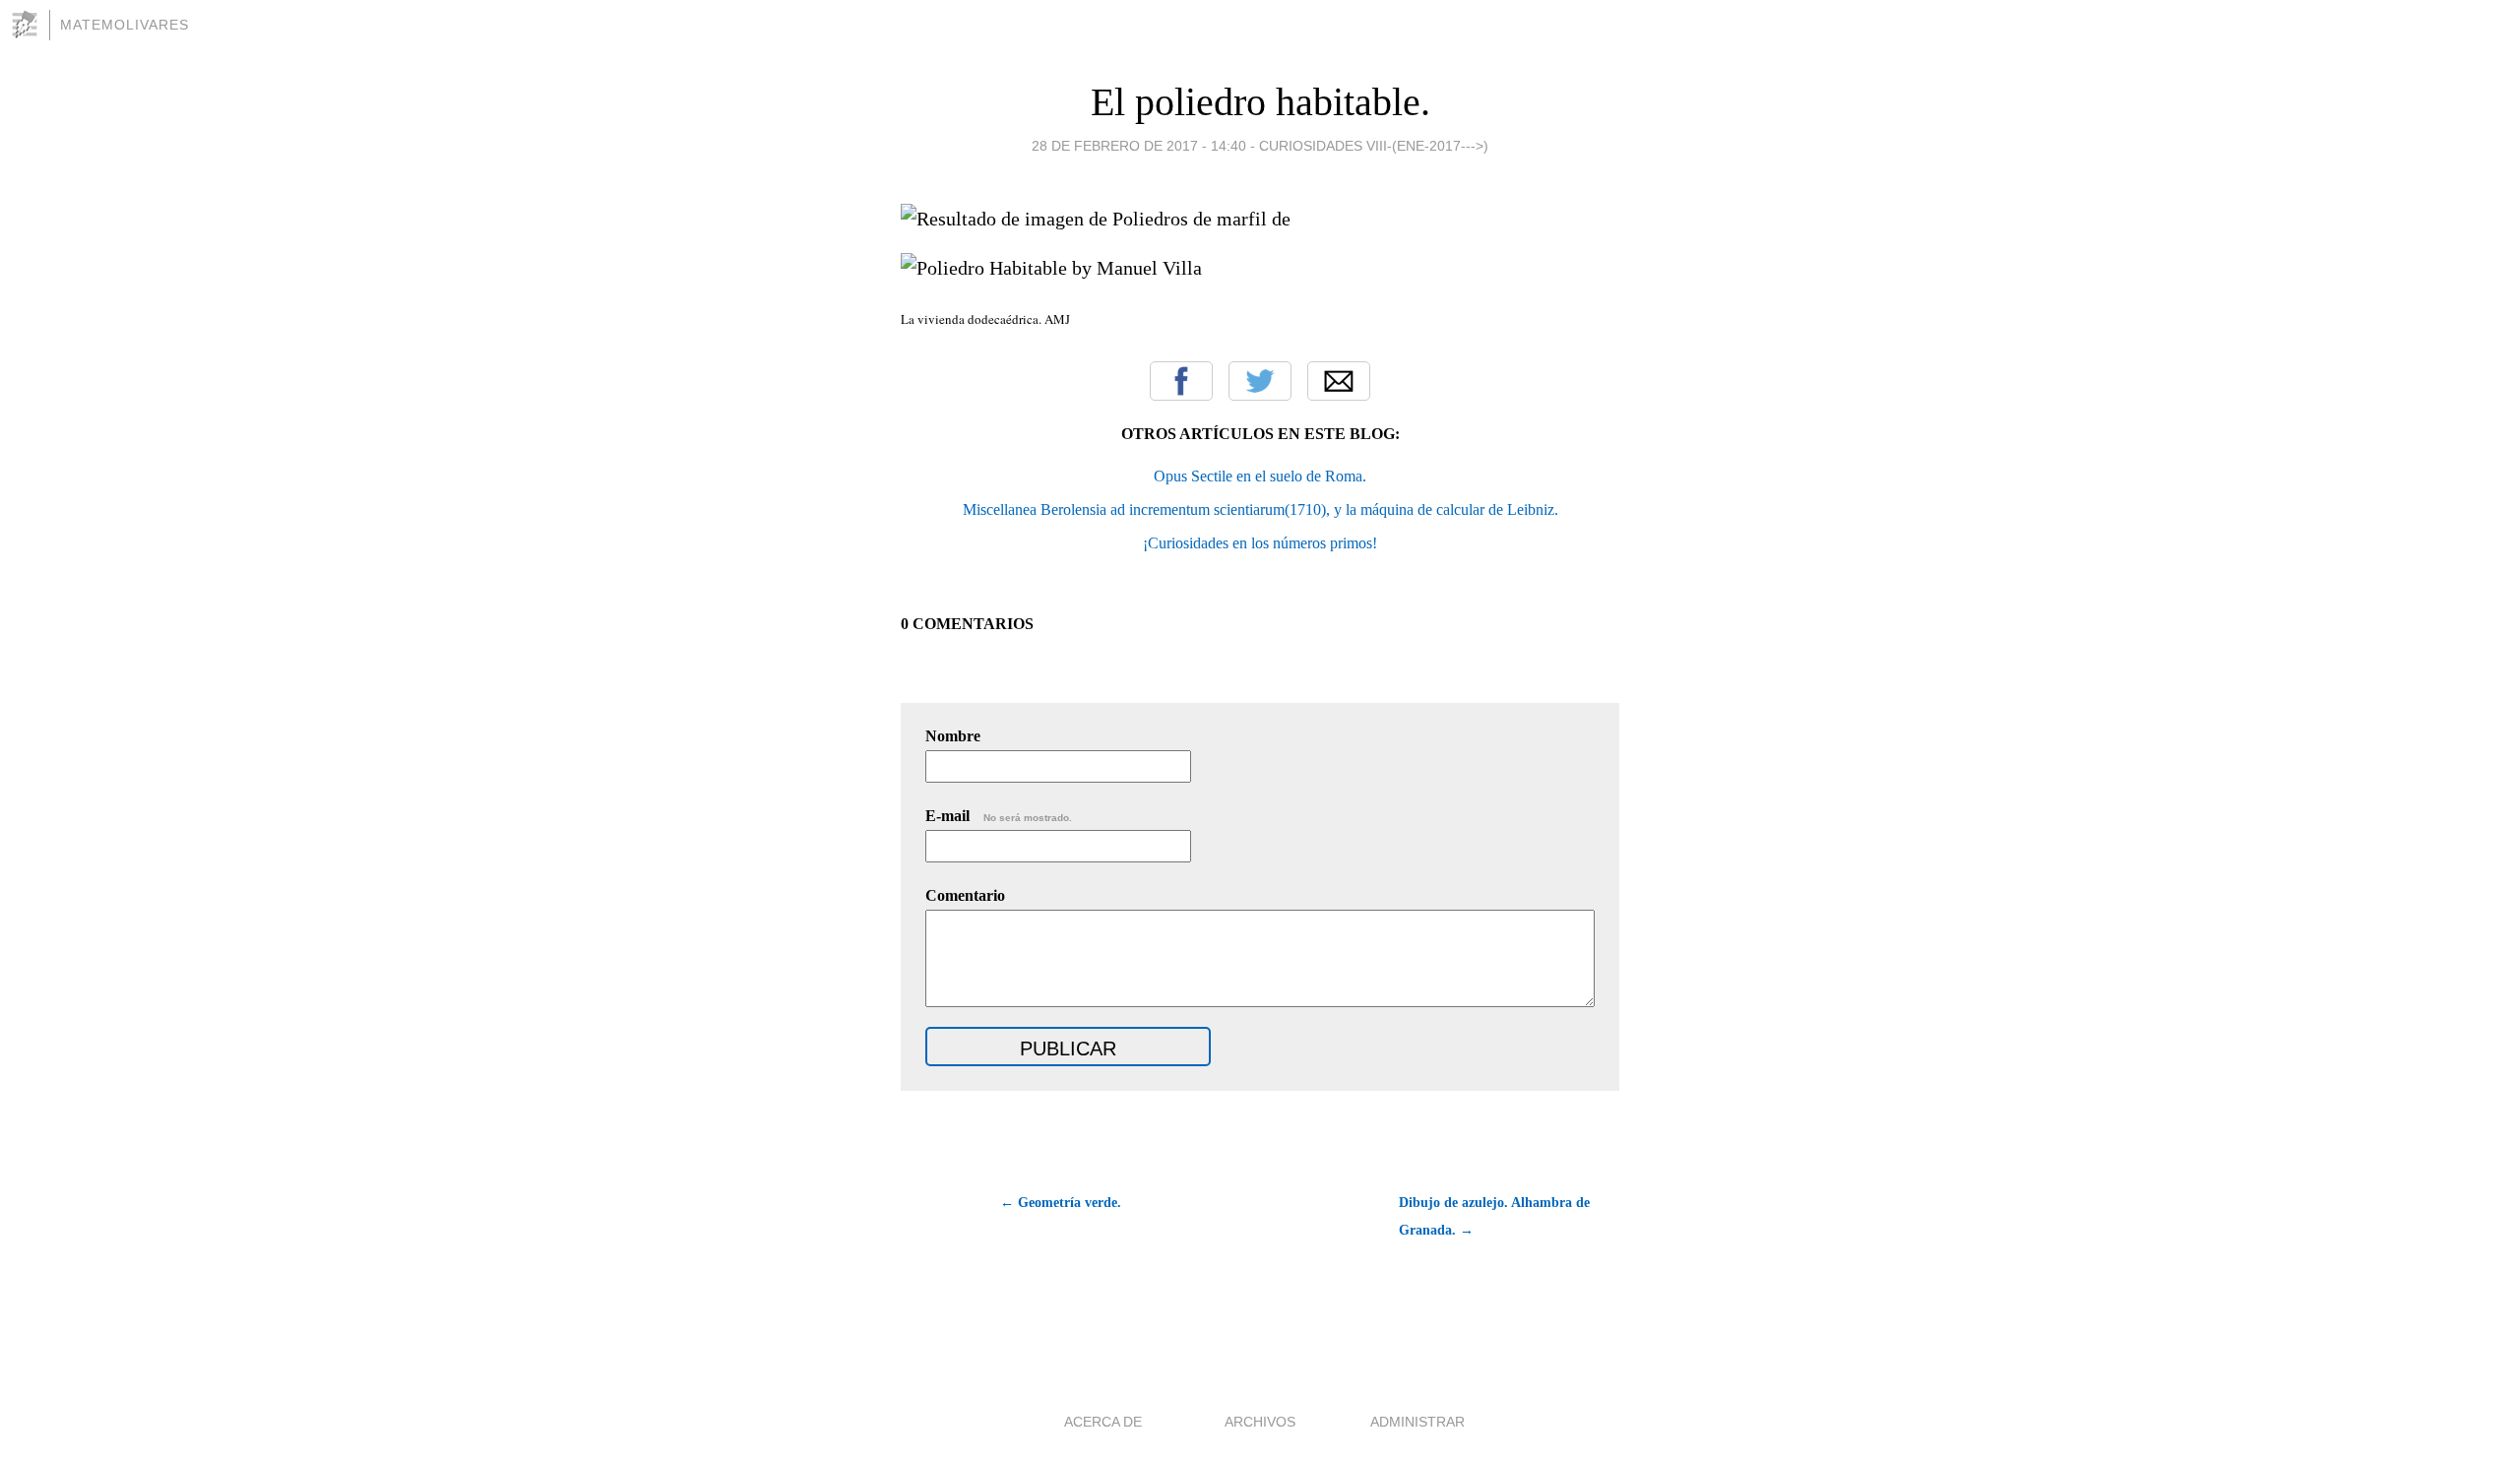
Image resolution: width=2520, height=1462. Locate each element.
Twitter (1260, 381)
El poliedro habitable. (1260, 102)
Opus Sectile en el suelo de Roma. (1260, 476)
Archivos (1260, 1422)
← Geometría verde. (1061, 1203)
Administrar (1417, 1422)
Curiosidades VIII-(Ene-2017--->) (1374, 146)
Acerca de (1103, 1422)
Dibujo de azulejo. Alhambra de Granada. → (1494, 1216)
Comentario (965, 895)
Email (1339, 381)
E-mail (999, 816)
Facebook (1181, 381)
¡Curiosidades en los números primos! (1260, 543)
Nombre (953, 736)
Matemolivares (125, 25)
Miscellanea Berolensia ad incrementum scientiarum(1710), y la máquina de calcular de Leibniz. (1260, 509)
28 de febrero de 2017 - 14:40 (1139, 146)
